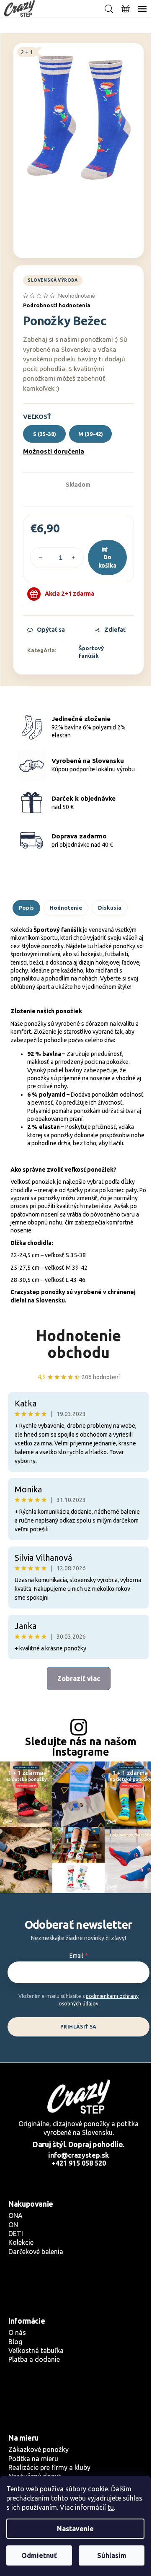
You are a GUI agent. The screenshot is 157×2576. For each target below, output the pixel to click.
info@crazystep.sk (78, 2155)
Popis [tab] (26, 908)
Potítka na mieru (33, 2459)
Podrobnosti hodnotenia (57, 305)
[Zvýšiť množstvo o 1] (73, 558)
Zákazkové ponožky (39, 2449)
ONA (15, 2215)
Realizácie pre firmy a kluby (49, 2467)
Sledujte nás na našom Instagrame (81, 1747)
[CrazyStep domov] (78, 2096)
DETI (16, 2234)
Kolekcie (21, 2242)
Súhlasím (112, 2555)
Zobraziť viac (79, 1678)
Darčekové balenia (36, 2252)
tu (111, 2507)
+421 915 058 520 (79, 2163)
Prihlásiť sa (78, 2027)
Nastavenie (75, 2529)
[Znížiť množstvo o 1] (41, 558)
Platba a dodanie (34, 2359)
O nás (17, 2332)
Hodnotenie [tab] (66, 908)
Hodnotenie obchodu (78, 1344)
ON (13, 2225)
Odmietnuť (39, 2555)
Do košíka (107, 561)
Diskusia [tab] (110, 908)
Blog (15, 2342)
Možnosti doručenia (54, 451)
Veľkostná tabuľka (36, 2350)
